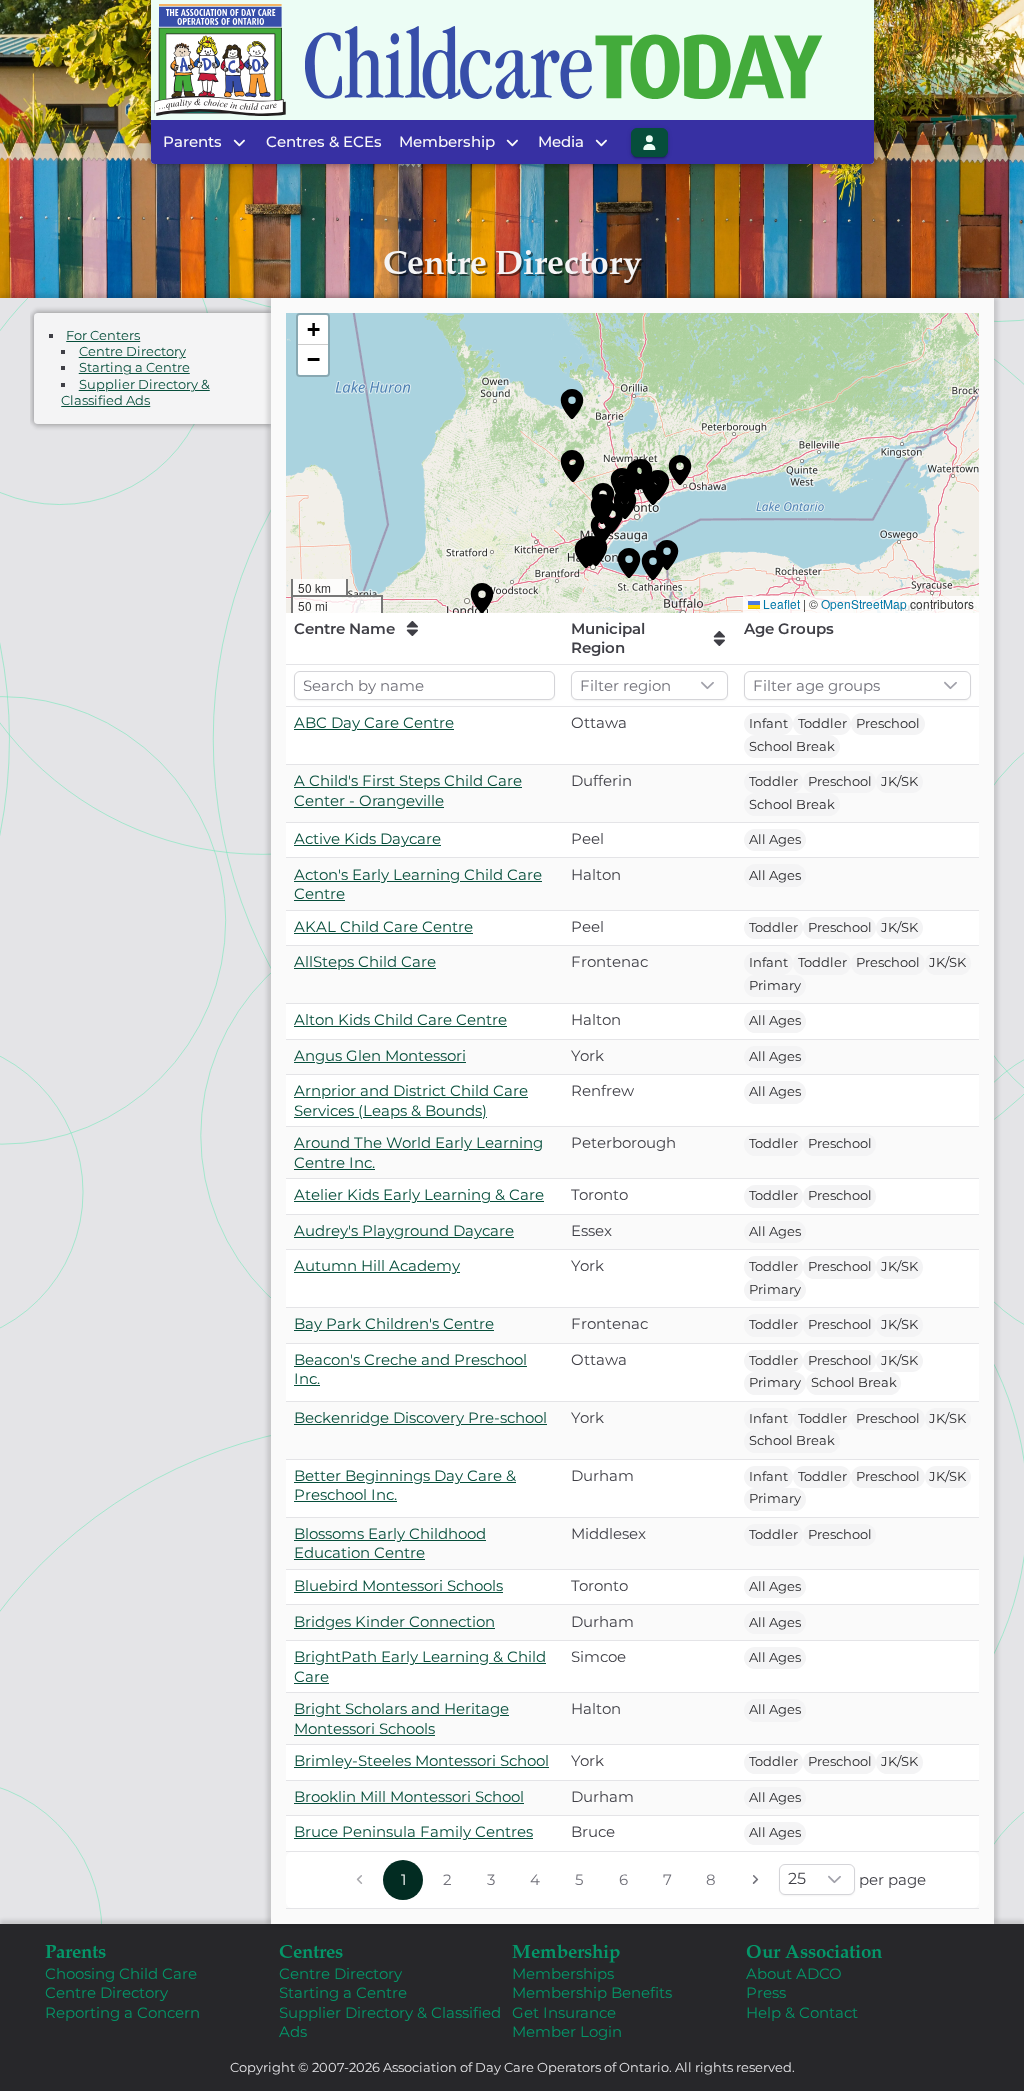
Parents (75, 1950)
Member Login (567, 2031)
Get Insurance (564, 2012)
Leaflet (781, 603)
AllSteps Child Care (365, 961)
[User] (650, 142)
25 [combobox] (797, 1878)
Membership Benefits (592, 1992)
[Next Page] (755, 1880)
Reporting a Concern (122, 2012)
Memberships (563, 1973)
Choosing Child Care (121, 1973)
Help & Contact (802, 2012)
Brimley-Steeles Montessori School (421, 1760)
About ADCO (794, 1973)
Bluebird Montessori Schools (398, 1585)
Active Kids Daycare (367, 838)
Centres (311, 1950)
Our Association (814, 1950)
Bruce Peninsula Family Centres (413, 1831)
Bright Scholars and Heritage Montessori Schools (401, 1718)
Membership (566, 1950)
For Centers (103, 335)
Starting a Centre (134, 367)
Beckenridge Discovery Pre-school (420, 1417)
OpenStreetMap (864, 603)
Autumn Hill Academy (377, 1265)
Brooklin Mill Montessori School (409, 1796)
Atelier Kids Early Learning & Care (419, 1194)
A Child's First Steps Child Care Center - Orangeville (408, 790)
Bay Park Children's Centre (394, 1323)
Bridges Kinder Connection (394, 1621)
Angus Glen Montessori (380, 1055)
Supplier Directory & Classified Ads (135, 392)
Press (766, 1992)
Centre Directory (132, 351)
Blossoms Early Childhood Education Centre (390, 1543)
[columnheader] (424, 639)
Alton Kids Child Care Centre (400, 1019)
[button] (572, 404)
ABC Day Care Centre (374, 722)
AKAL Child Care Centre (383, 926)
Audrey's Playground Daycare (404, 1230)
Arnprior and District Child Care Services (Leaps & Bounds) (411, 1100)
